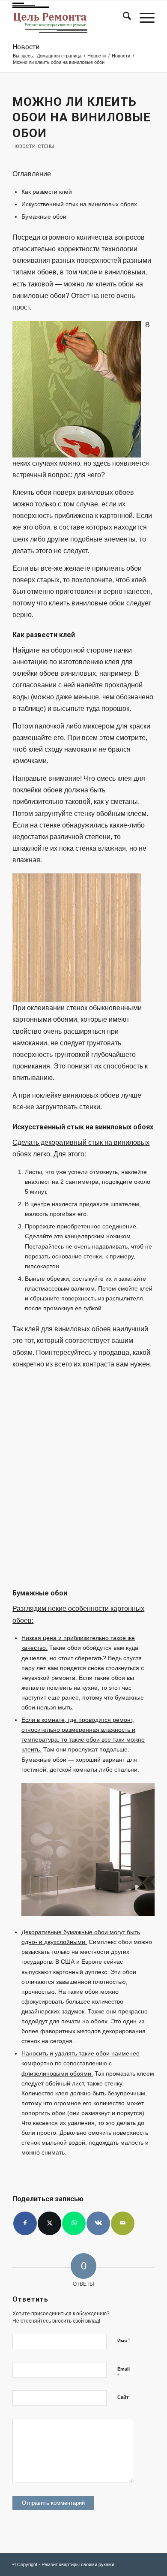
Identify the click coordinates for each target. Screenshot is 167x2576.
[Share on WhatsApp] (74, 2223)
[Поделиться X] (49, 2223)
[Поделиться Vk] (98, 2223)
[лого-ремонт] (69, 18)
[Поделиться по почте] (123, 2223)
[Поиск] (123, 18)
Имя (124, 2340)
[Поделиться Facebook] (25, 2223)
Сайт (123, 2397)
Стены (46, 146)
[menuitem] (123, 18)
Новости (26, 47)
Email (124, 2373)
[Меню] (143, 18)
